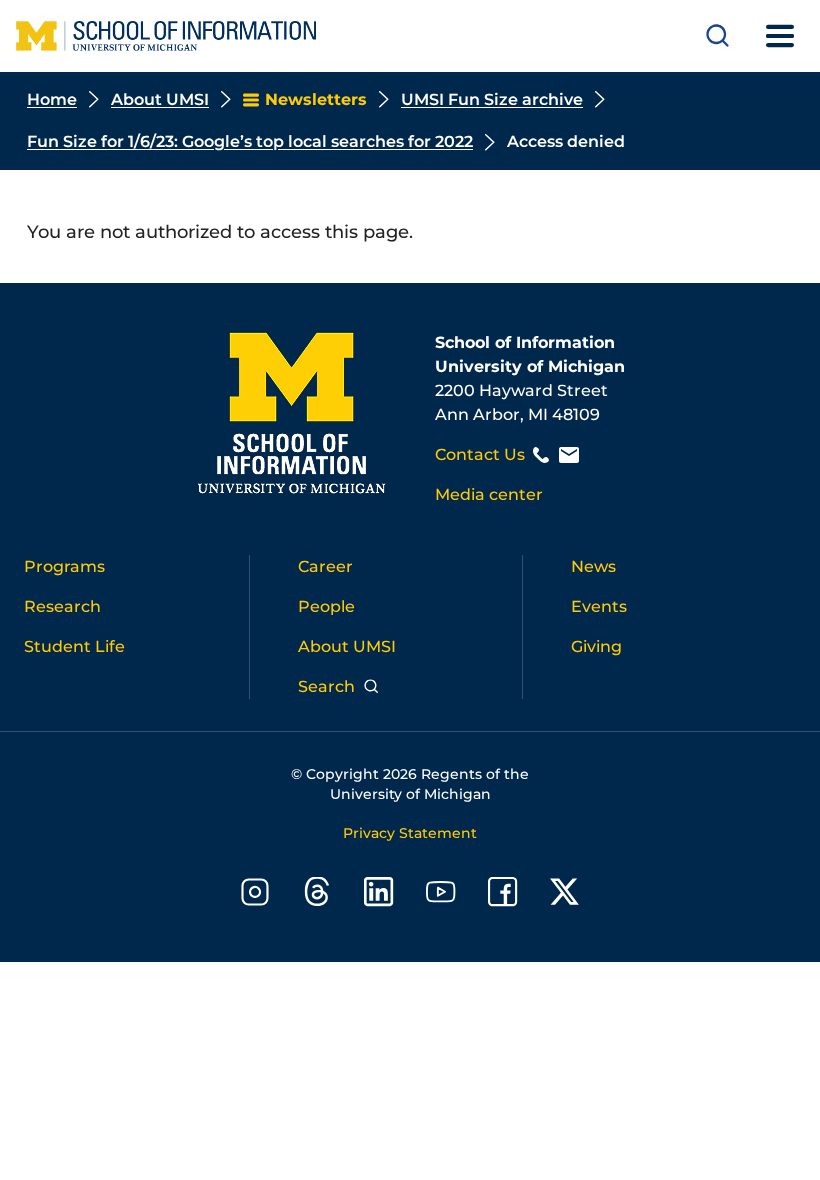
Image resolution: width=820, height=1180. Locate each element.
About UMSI (160, 99)
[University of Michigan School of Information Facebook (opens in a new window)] (503, 895)
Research (62, 606)
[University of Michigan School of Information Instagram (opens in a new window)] (255, 895)
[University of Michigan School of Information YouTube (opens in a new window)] (441, 895)
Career (325, 566)
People (326, 606)
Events (599, 606)
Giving (596, 646)
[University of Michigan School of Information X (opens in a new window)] (565, 895)
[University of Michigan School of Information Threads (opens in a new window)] (317, 895)
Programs (64, 566)
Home (52, 99)
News (593, 566)
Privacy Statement (410, 833)
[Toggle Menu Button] (780, 36)
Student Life (74, 646)
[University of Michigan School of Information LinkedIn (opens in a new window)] (379, 895)
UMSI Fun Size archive (492, 99)
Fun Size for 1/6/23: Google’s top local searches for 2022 (250, 141)
